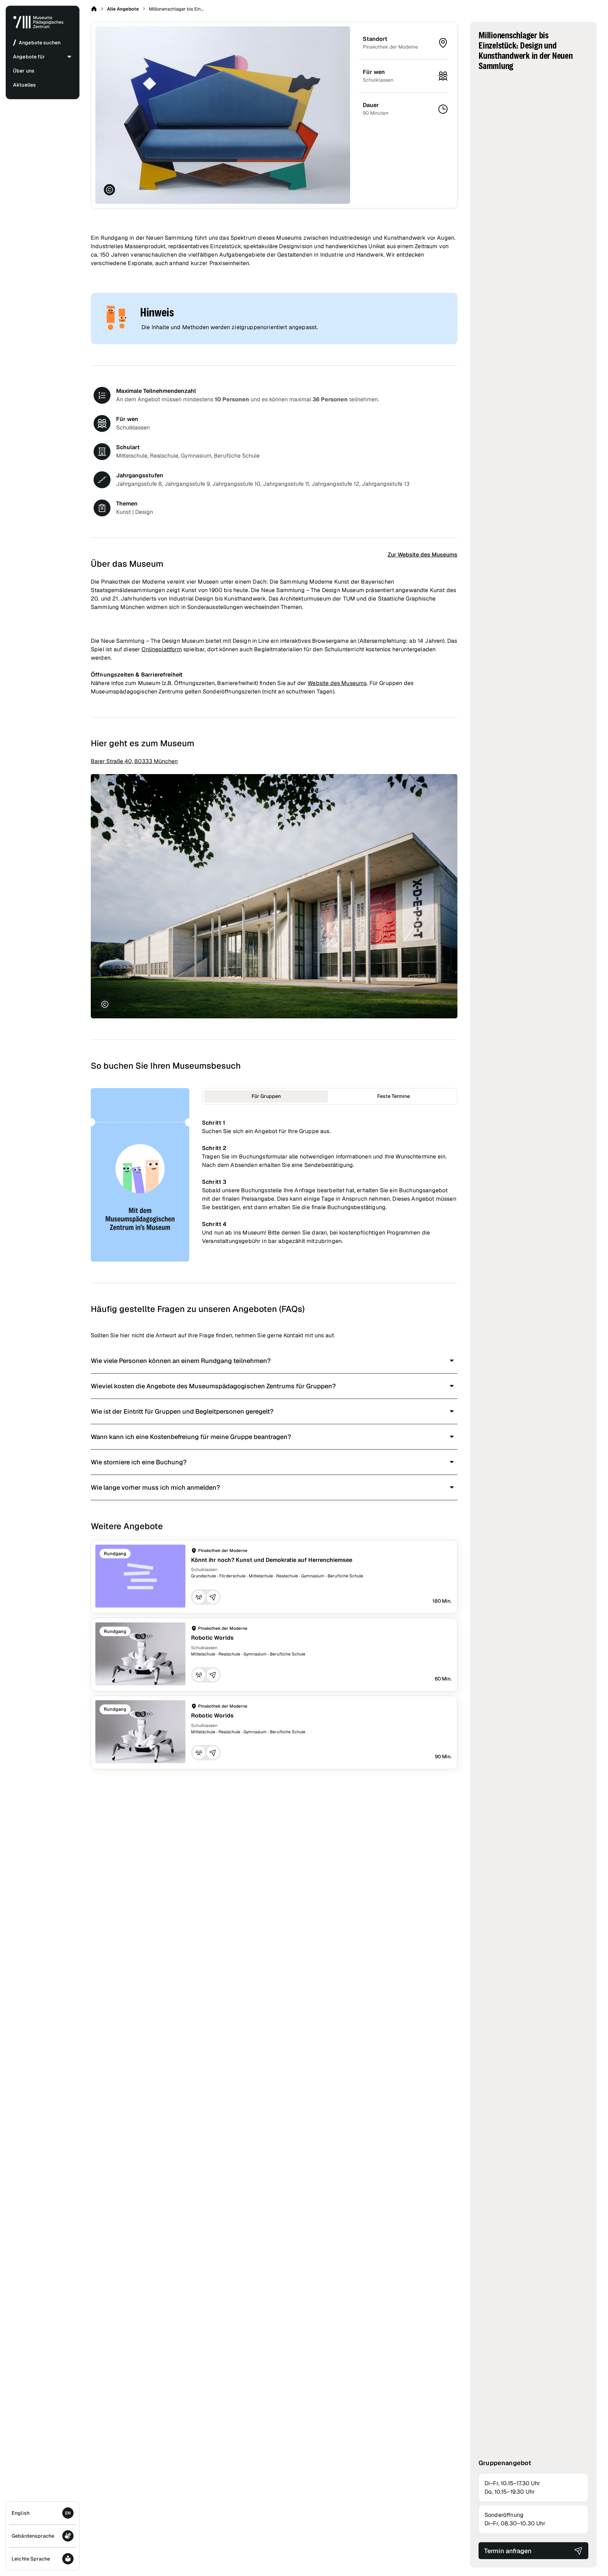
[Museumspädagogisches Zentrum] (38, 27)
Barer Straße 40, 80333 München (134, 761)
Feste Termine (394, 1096)
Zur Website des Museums (423, 555)
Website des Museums (337, 683)
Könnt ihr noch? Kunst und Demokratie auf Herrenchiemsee (272, 1560)
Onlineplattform (161, 649)
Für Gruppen (266, 1096)
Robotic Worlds (212, 1638)
